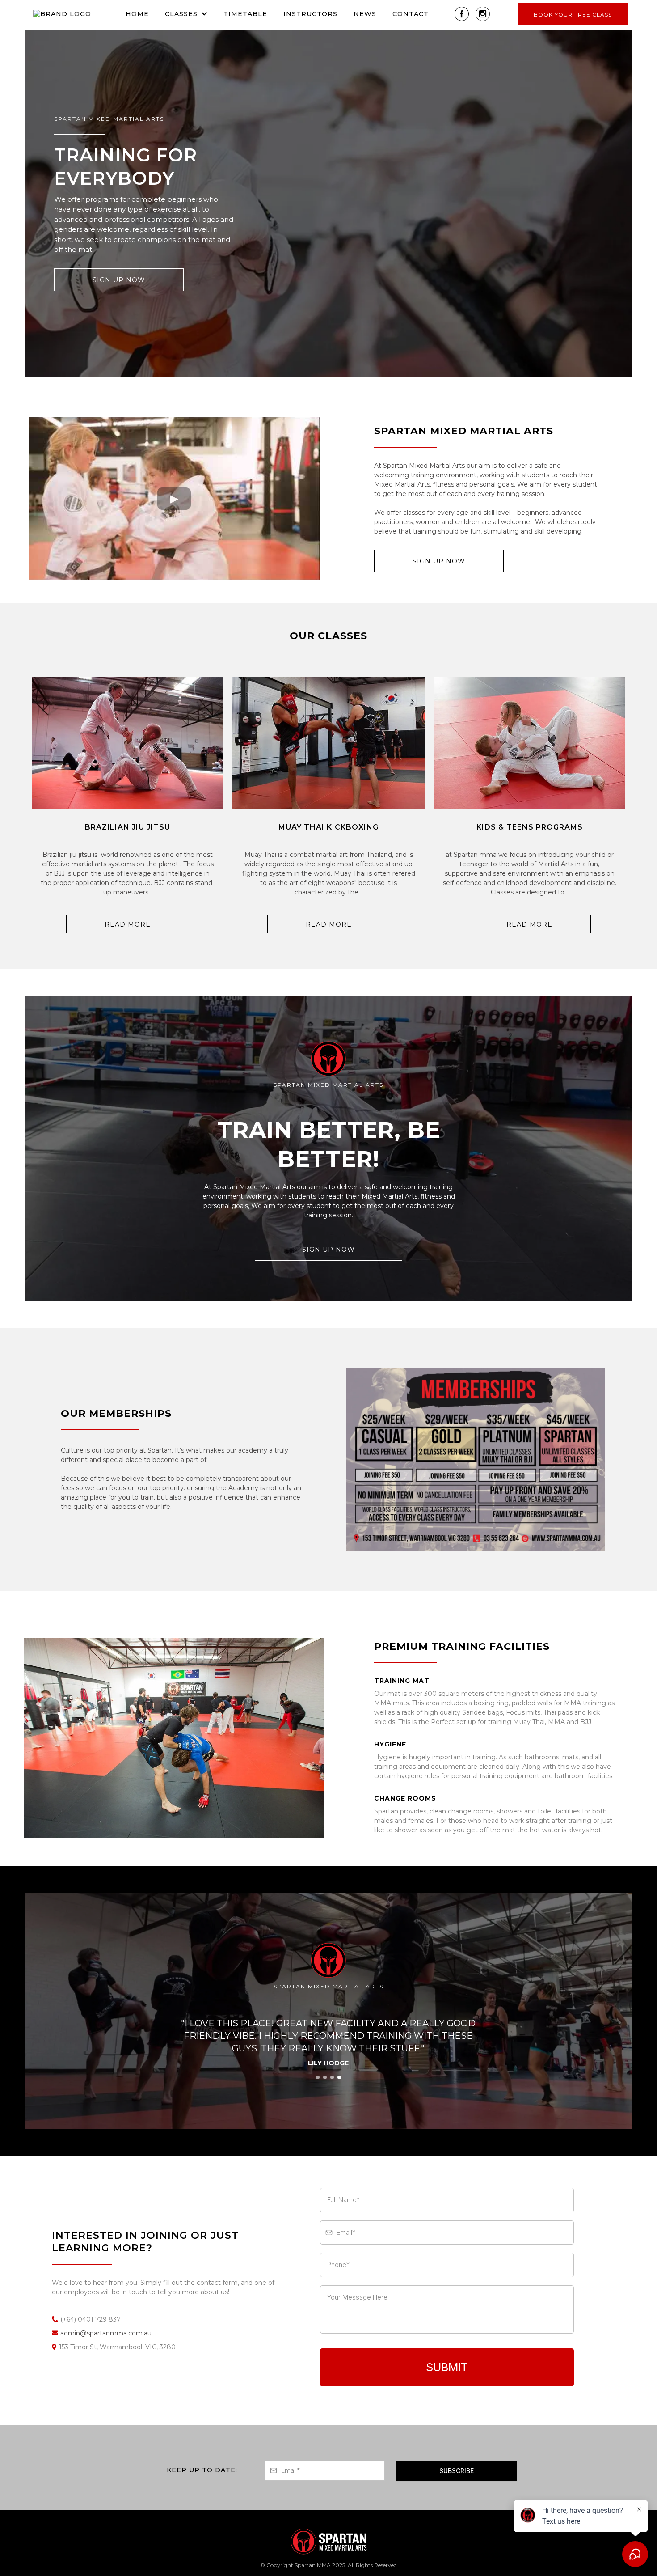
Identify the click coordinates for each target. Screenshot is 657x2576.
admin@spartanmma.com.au (106, 2333)
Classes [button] (182, 14)
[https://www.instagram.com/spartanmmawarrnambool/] (483, 14)
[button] (318, 2077)
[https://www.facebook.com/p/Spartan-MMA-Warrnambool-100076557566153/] (462, 14)
